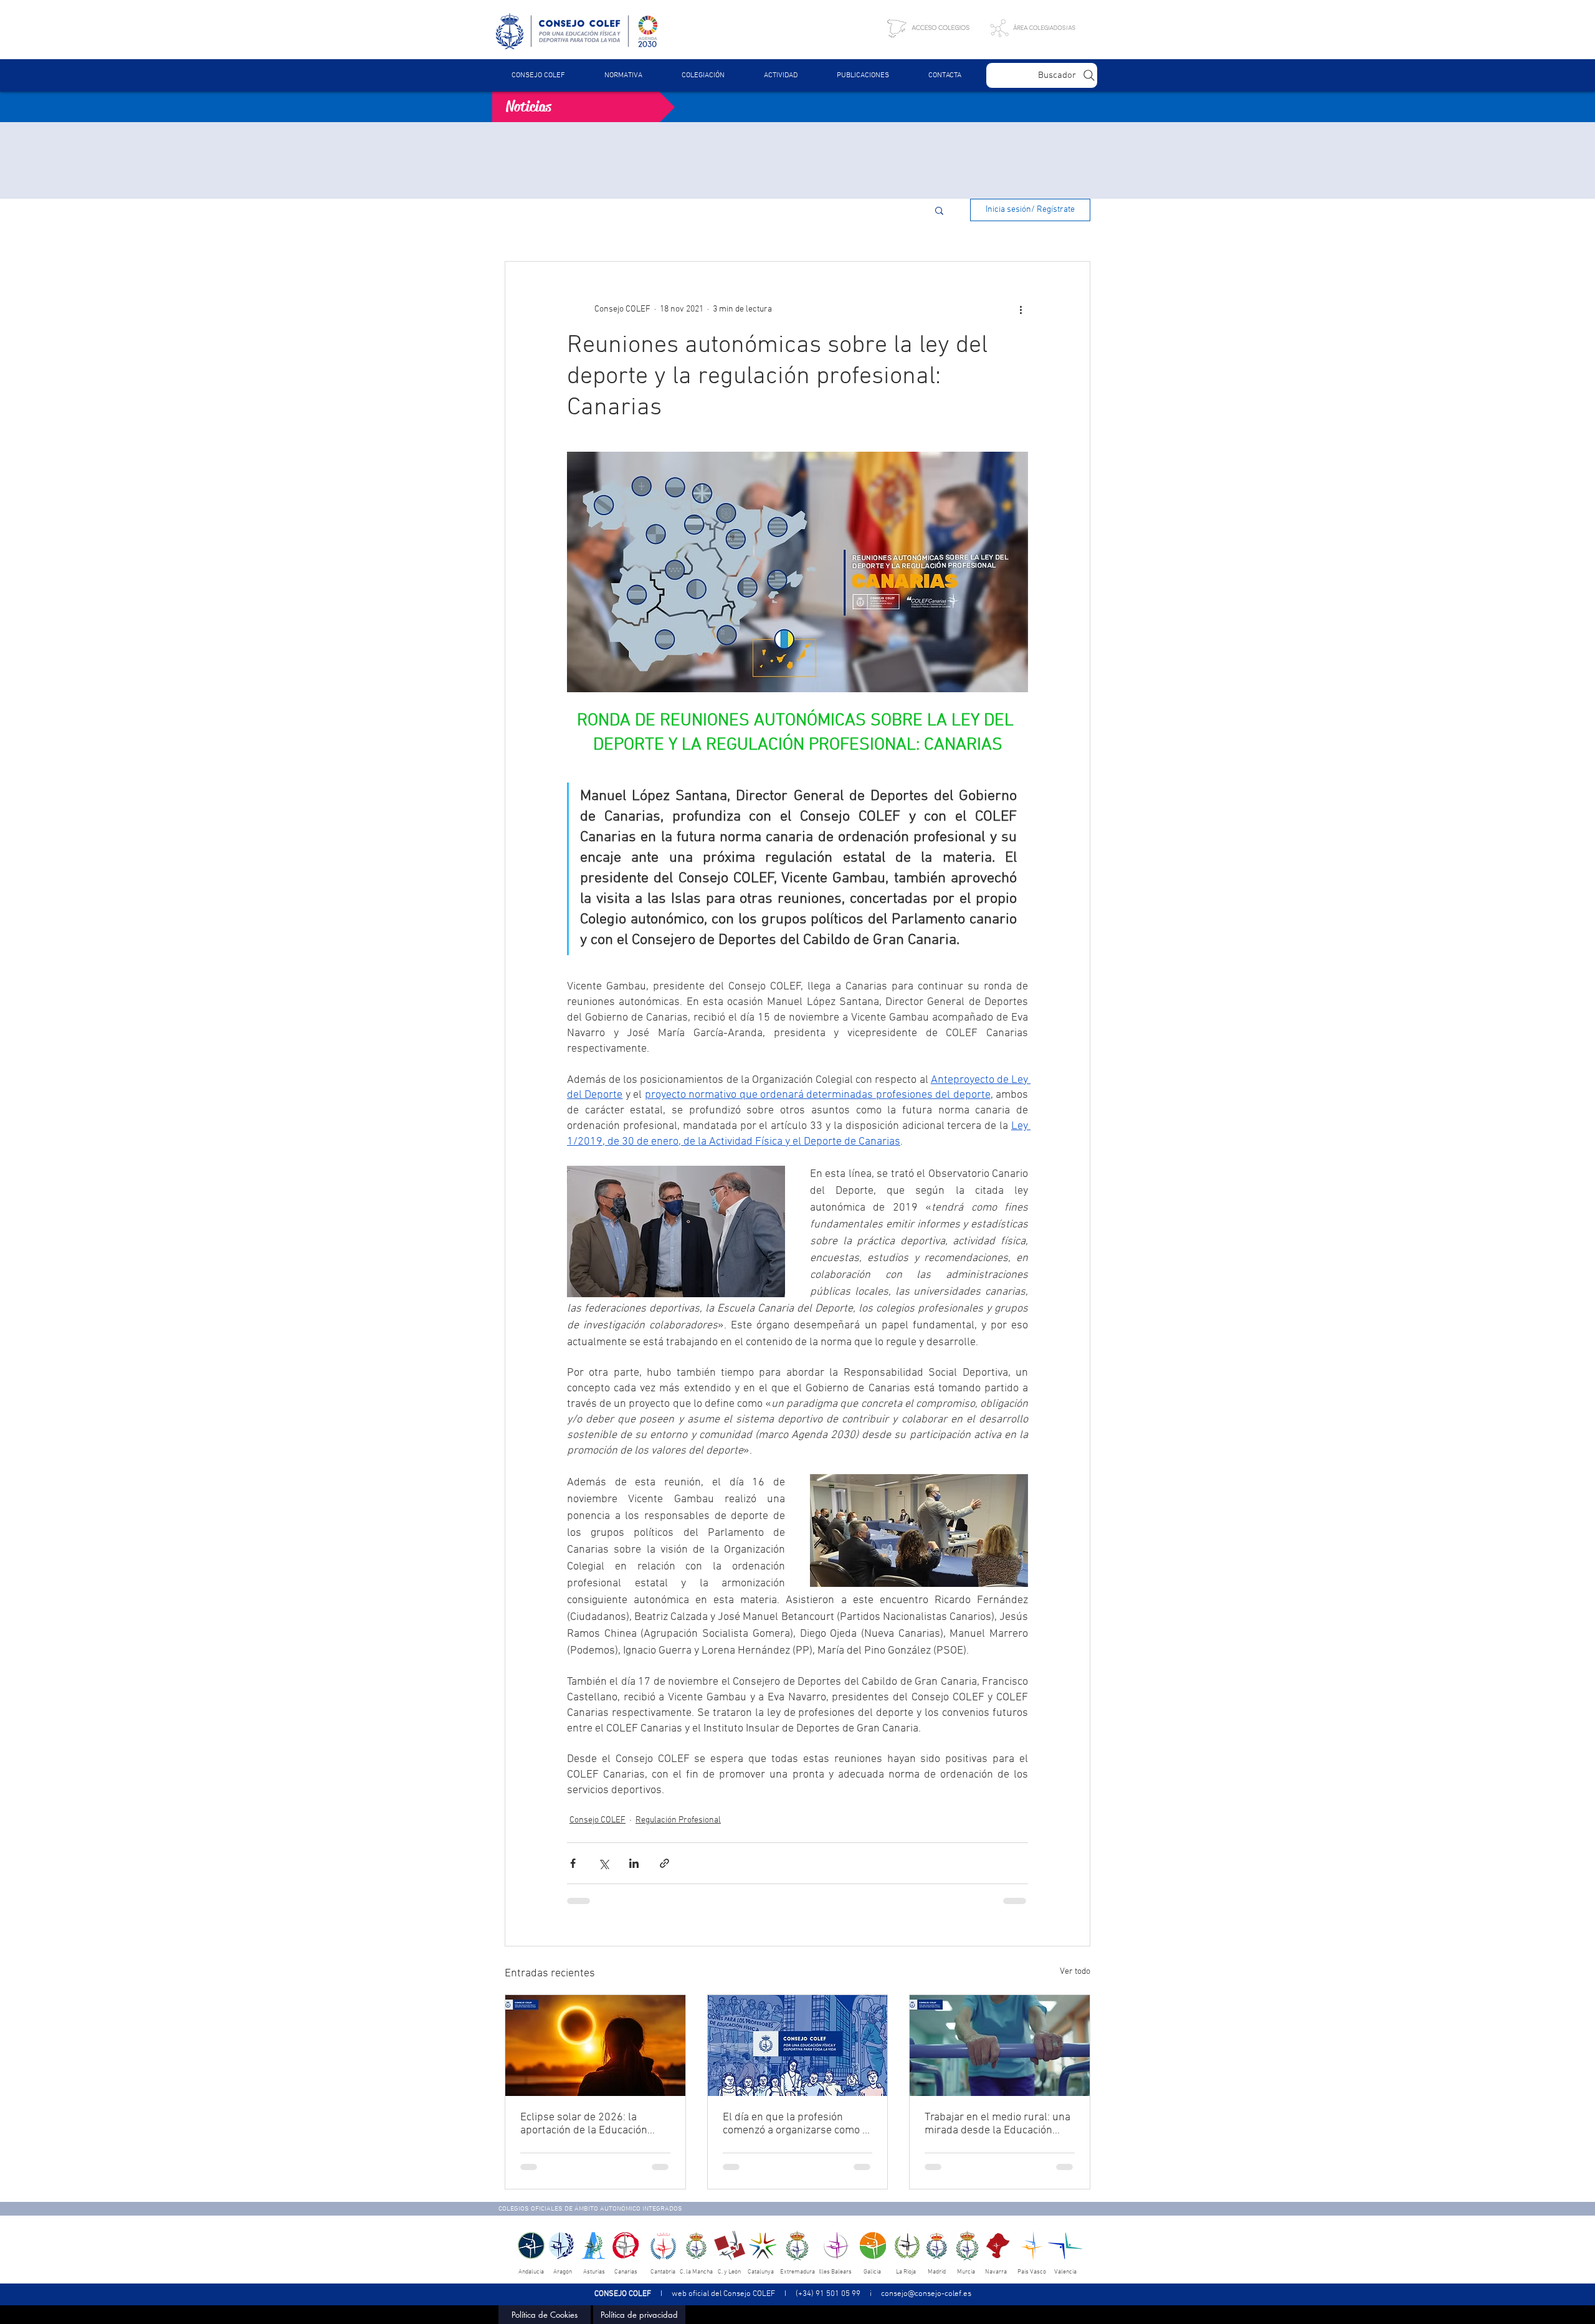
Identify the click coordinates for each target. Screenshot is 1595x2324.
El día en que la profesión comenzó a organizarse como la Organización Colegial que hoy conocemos (797, 2124)
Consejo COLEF (598, 1820)
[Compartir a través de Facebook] (573, 1863)
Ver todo (1075, 1972)
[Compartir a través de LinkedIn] (634, 1863)
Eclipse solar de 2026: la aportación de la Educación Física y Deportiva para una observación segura (584, 2124)
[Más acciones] (1021, 309)
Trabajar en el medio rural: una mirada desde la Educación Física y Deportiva (997, 2124)
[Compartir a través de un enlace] (664, 1863)
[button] (623, 75)
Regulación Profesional (678, 1820)
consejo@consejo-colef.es (926, 2294)
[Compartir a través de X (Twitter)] (603, 1863)
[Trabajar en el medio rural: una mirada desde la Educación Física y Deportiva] (1000, 2045)
